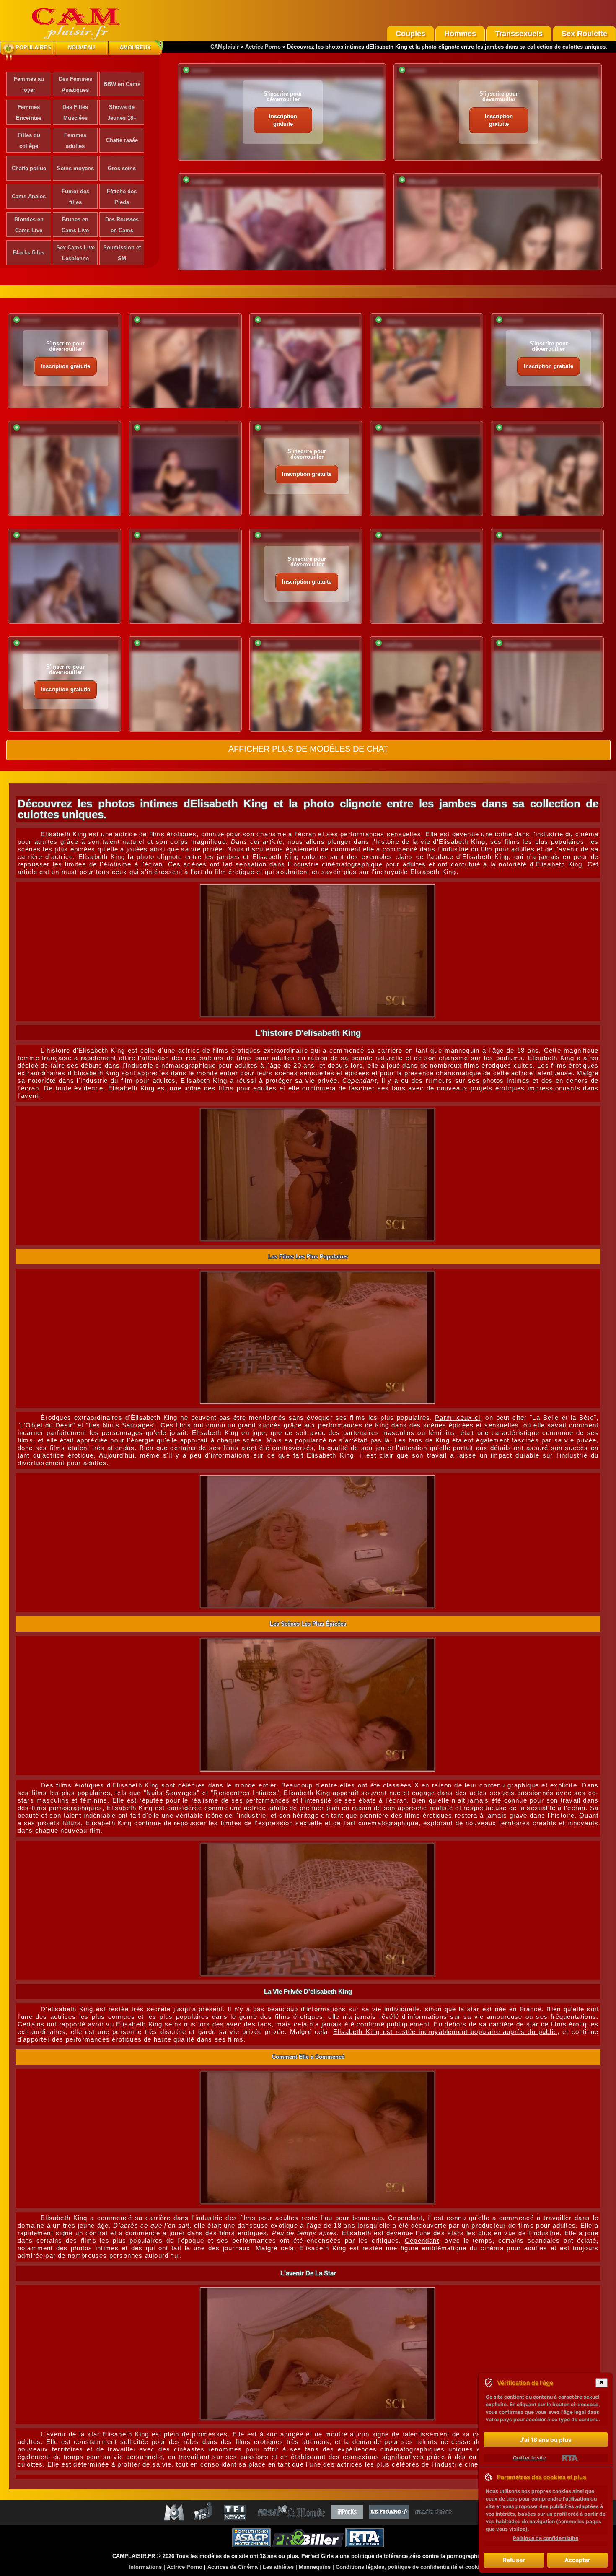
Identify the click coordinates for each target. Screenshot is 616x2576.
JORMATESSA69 (164, 537)
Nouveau (81, 48)
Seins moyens (75, 168)
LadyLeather (207, 182)
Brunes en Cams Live (75, 225)
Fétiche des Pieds (122, 197)
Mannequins (315, 2567)
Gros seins (122, 168)
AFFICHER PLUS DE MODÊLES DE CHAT (308, 749)
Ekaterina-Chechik (528, 645)
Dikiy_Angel (520, 537)
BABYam (153, 322)
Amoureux (135, 48)
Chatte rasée (122, 140)
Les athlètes (278, 2567)
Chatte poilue (29, 168)
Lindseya (33, 429)
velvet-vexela (159, 429)
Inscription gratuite (283, 120)
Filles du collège (29, 141)
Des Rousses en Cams (122, 225)
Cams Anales (29, 196)
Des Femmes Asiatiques (75, 84)
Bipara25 (395, 429)
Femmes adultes (75, 141)
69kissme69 (422, 182)
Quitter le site (529, 2458)
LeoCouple (397, 645)
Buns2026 (275, 645)
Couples (410, 34)
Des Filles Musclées (75, 113)
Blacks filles (29, 253)
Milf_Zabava (399, 537)
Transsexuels (519, 34)
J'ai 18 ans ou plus (546, 2440)
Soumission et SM (122, 253)
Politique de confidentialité (546, 2538)
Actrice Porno (263, 47)
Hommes (460, 34)
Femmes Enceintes (29, 113)
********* (201, 72)
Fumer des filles (75, 197)
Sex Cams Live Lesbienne (75, 253)
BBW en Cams (122, 84)
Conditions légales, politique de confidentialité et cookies (410, 2567)
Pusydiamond (160, 645)
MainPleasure (39, 537)
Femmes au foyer (29, 84)
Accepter (577, 2560)
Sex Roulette (584, 34)
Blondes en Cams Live (29, 225)
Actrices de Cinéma (233, 2567)
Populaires (33, 48)
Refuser (514, 2560)
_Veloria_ (395, 322)
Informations (145, 2567)
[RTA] (570, 2458)
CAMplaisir (225, 47)
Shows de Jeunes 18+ (122, 113)
